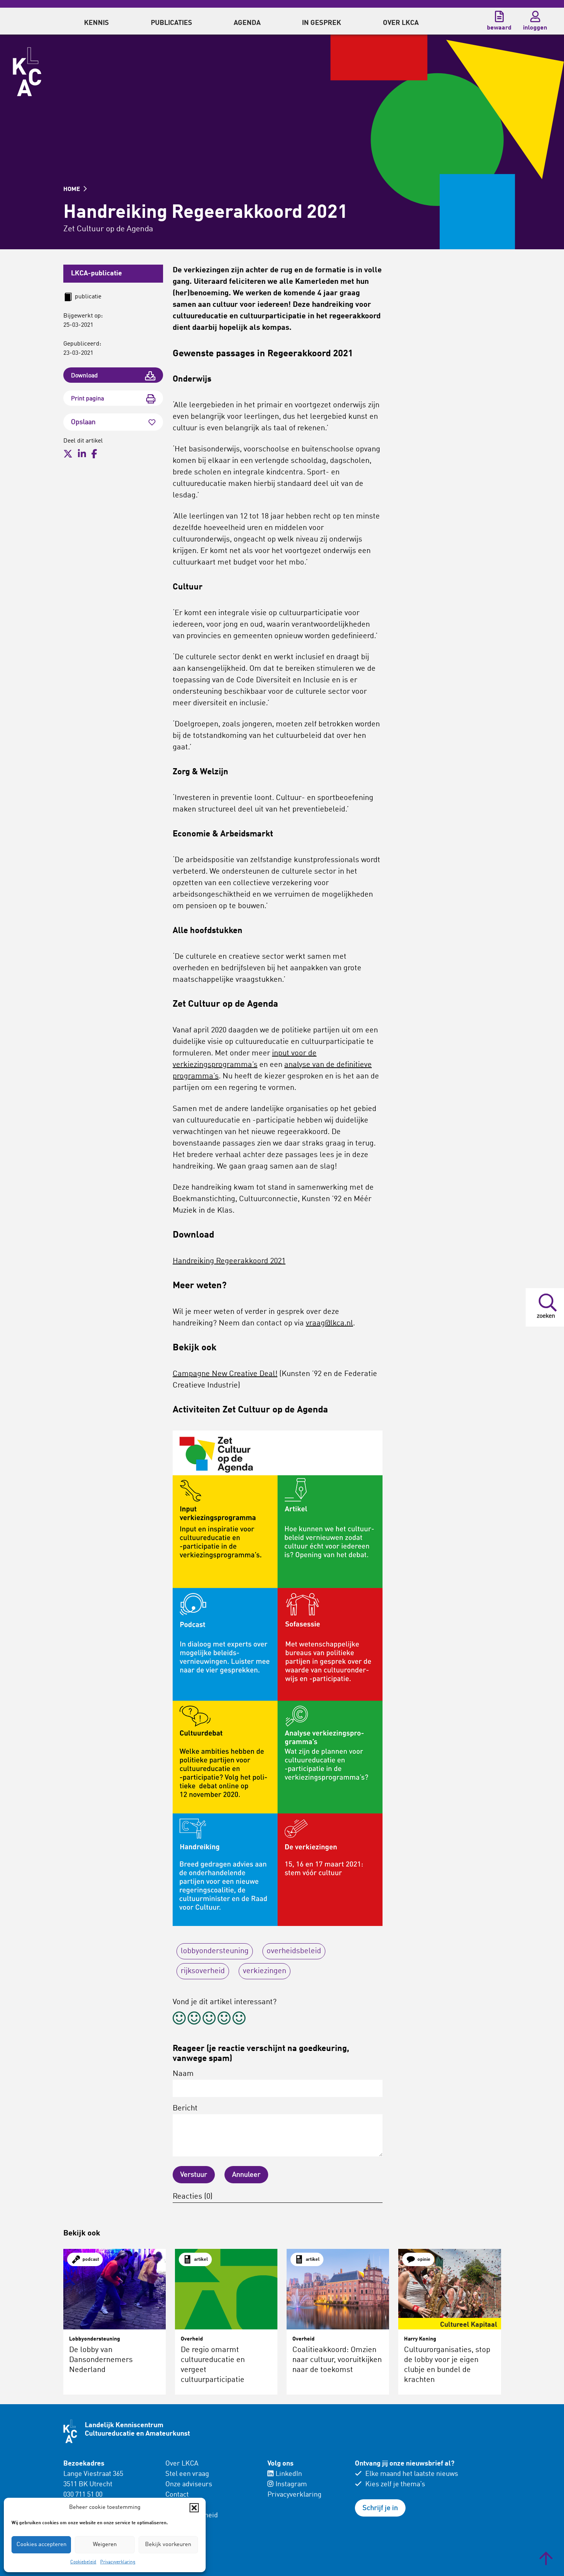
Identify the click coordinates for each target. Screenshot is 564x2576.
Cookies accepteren (41, 2545)
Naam (183, 2074)
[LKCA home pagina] (27, 72)
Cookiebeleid (83, 2562)
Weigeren (105, 2545)
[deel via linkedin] (82, 454)
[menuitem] (96, 21)
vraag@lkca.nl (329, 1323)
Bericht (185, 2109)
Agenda (247, 23)
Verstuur (194, 2175)
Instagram (291, 2484)
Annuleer (246, 2175)
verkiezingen (265, 1971)
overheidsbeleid (294, 1951)
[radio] (179, 2019)
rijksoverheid (203, 1971)
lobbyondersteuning (215, 1951)
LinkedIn (289, 2474)
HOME (73, 189)
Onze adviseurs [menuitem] (189, 2484)
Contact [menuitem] (177, 2495)
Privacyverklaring (118, 2562)
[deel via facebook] (94, 454)
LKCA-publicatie (96, 273)
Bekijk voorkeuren (168, 2545)
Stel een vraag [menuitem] (187, 2474)
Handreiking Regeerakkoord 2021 (229, 1261)
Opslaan (83, 422)
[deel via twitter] (68, 454)
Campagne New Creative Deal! (225, 1374)
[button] (194, 2508)
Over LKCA (182, 2464)
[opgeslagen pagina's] (499, 16)
